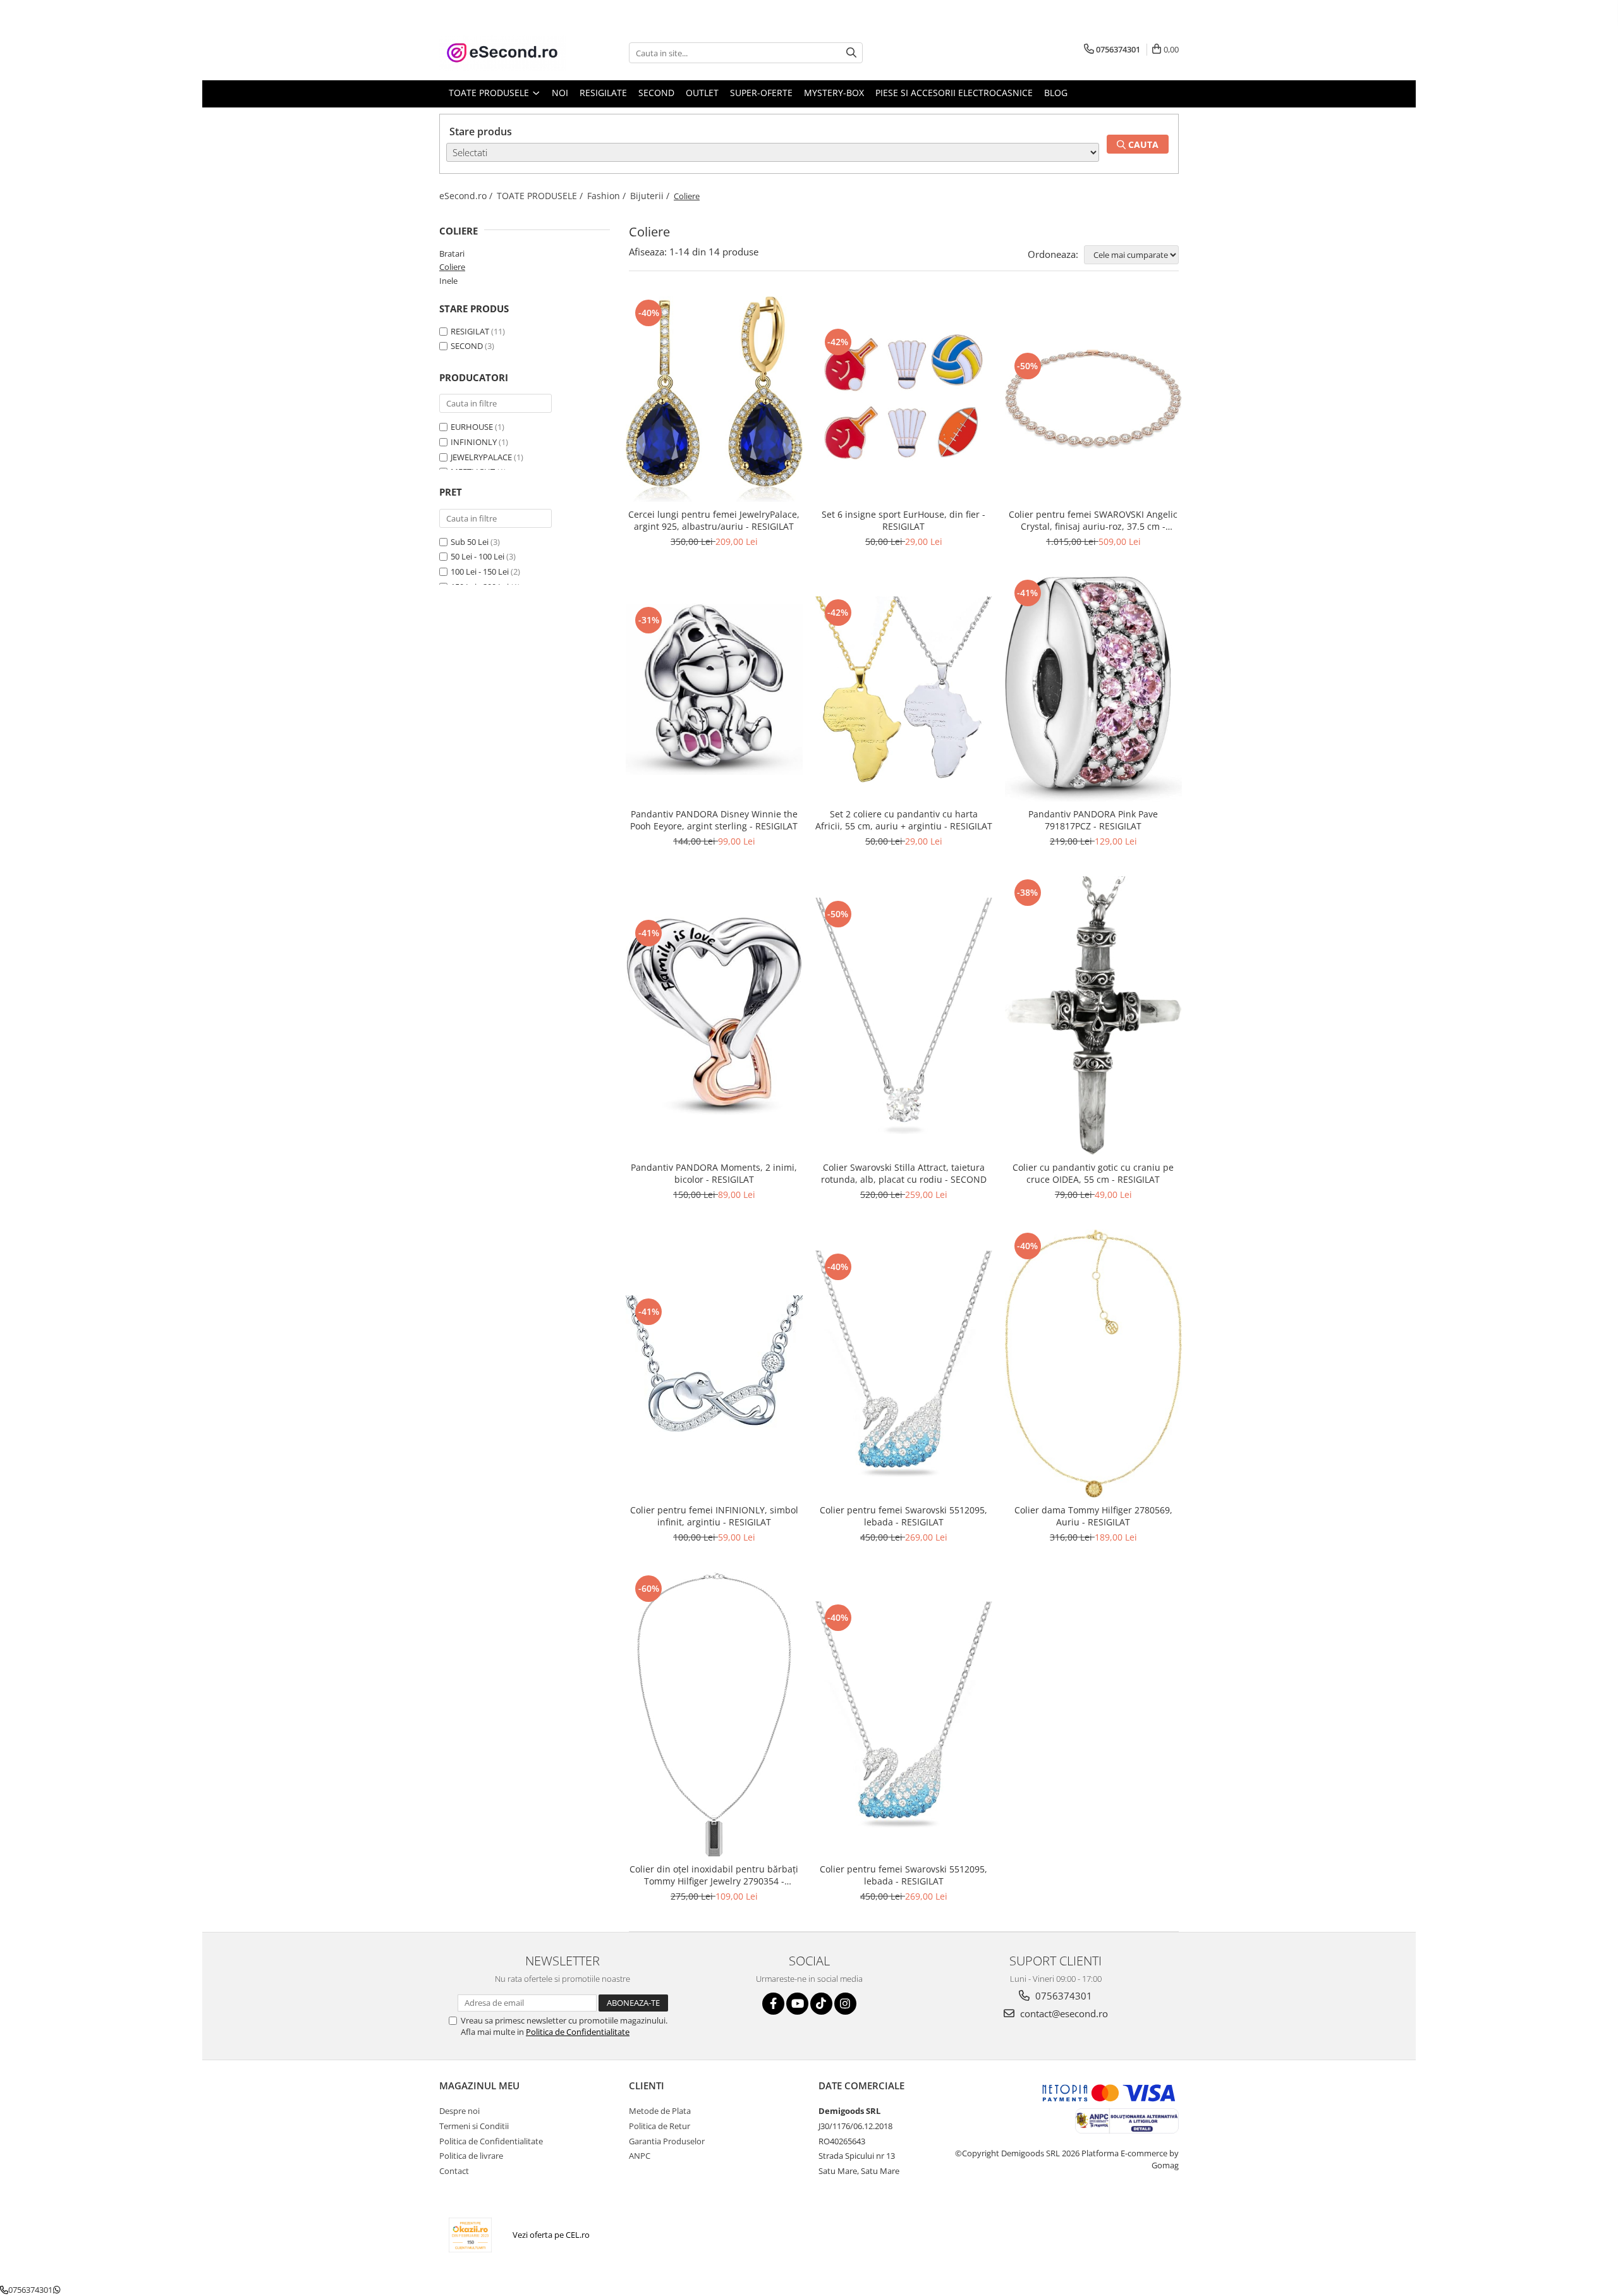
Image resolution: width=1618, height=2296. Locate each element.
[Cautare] (851, 53)
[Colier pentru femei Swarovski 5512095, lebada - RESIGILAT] (904, 1364)
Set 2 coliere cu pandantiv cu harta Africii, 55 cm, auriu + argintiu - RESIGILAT (904, 820)
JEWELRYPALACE (481, 457)
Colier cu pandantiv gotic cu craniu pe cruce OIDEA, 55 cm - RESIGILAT (1093, 1173)
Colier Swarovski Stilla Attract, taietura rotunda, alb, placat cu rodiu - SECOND (904, 1173)
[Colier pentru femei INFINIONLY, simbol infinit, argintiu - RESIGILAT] (714, 1364)
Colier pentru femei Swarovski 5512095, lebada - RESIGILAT (903, 1516)
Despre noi (459, 2111)
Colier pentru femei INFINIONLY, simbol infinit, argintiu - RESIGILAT (714, 1516)
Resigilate (603, 93)
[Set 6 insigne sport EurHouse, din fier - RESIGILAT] (904, 400)
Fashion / (608, 196)
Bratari (452, 253)
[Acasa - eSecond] (502, 53)
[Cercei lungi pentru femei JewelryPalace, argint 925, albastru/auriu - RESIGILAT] (714, 400)
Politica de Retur (660, 2126)
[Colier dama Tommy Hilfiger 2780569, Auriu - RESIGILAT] (1093, 1364)
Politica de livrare (471, 2156)
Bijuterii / (651, 196)
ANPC (640, 2156)
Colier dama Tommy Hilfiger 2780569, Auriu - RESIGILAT (1093, 1516)
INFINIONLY (474, 442)
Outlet (702, 93)
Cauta (1142, 144)
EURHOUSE (472, 427)
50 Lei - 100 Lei (477, 556)
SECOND (467, 346)
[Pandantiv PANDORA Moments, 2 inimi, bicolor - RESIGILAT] (714, 1016)
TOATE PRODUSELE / (541, 196)
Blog (1056, 93)
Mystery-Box (834, 93)
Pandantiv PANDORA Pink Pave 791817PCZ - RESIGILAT (1093, 820)
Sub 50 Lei (470, 542)
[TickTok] (821, 2004)
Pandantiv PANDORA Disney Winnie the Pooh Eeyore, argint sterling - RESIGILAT (714, 820)
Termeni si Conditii (474, 2126)
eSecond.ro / (467, 196)
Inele (448, 281)
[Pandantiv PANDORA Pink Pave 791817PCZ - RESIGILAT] (1093, 689)
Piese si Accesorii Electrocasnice (954, 93)
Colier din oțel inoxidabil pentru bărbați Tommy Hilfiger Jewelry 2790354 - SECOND (714, 1875)
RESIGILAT (470, 331)
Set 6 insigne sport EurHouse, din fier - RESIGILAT (903, 520)
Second (656, 93)
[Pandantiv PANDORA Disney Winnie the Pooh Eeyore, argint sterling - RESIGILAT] (714, 689)
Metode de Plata (660, 2111)
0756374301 (1062, 1996)
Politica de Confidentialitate (578, 2032)
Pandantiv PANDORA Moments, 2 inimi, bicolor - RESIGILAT (714, 1173)
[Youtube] (797, 2004)
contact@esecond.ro (1063, 2013)
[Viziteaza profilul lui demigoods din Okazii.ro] (470, 2235)
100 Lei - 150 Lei (480, 571)
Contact (454, 2171)
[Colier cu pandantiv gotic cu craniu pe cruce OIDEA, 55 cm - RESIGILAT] (1093, 1016)
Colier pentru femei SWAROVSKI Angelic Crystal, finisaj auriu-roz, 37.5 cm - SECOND (1093, 520)
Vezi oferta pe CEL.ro (551, 2235)
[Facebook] (773, 2004)
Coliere (452, 267)
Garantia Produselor (667, 2141)
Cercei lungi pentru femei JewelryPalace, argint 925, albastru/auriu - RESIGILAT (714, 520)
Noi (560, 93)
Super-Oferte (761, 93)
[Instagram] (845, 2004)
